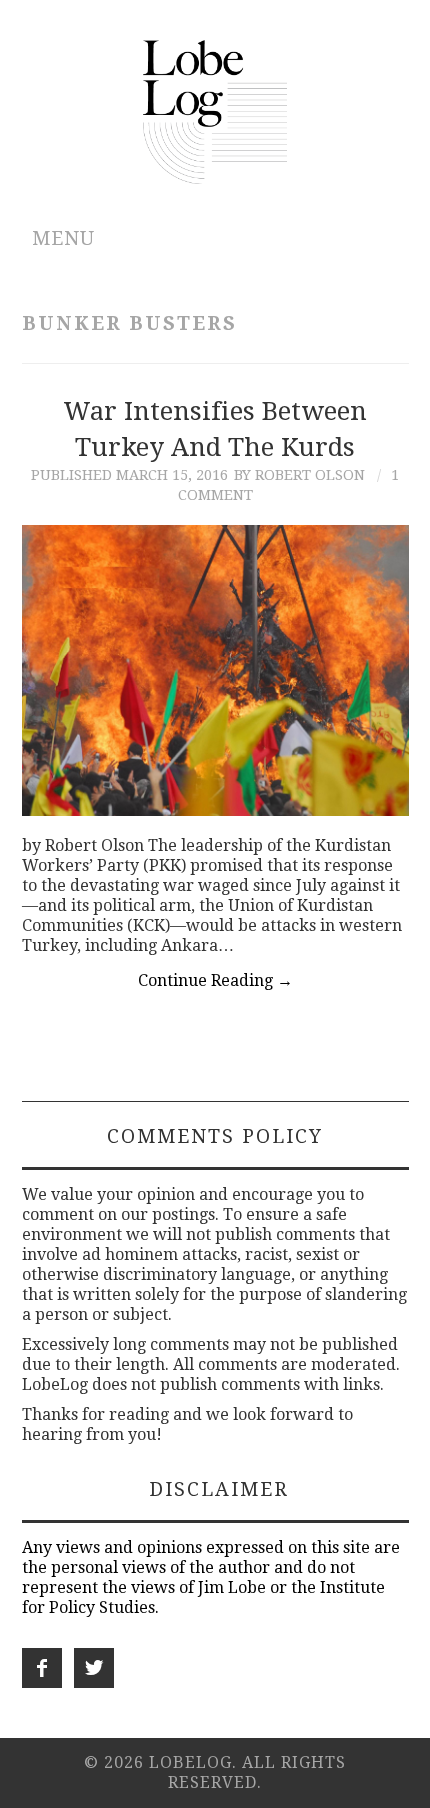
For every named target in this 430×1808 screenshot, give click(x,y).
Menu (63, 238)
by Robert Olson (299, 475)
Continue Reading (215, 980)
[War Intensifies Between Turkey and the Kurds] (215, 670)
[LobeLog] (215, 110)
